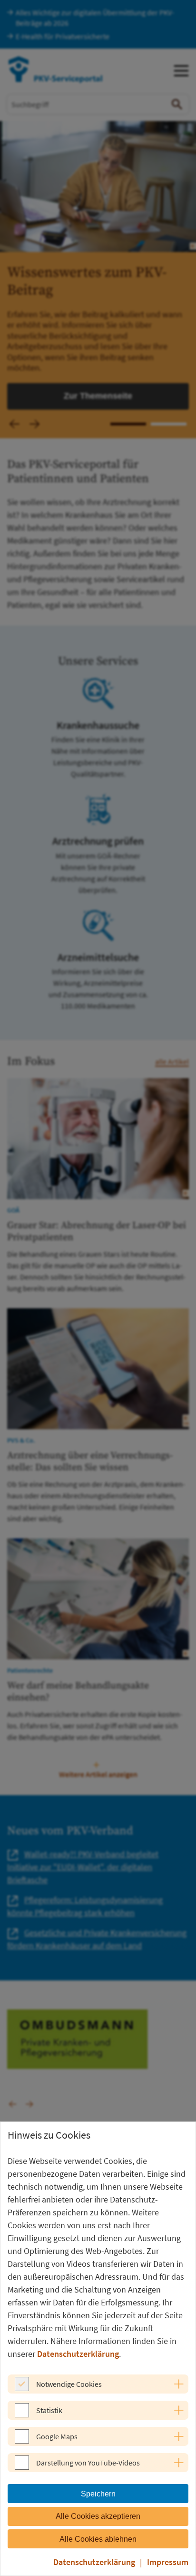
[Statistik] (22, 2414)
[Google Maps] (22, 2441)
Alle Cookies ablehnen (98, 2539)
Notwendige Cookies (69, 2384)
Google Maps (57, 2436)
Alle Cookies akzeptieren (98, 2516)
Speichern (98, 2494)
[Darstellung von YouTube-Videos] (22, 2467)
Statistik (49, 2410)
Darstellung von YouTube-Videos (88, 2463)
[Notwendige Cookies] (22, 2388)
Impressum (168, 2562)
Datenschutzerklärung (78, 2354)
